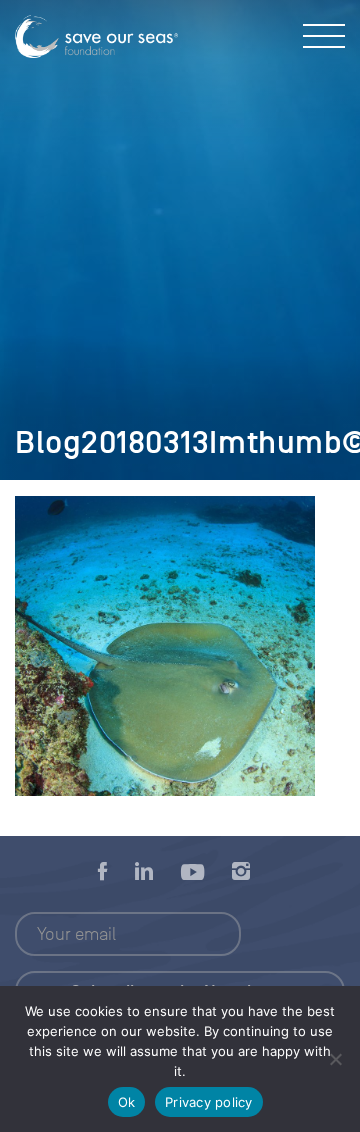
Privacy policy (209, 1102)
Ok (127, 1102)
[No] (335, 1059)
